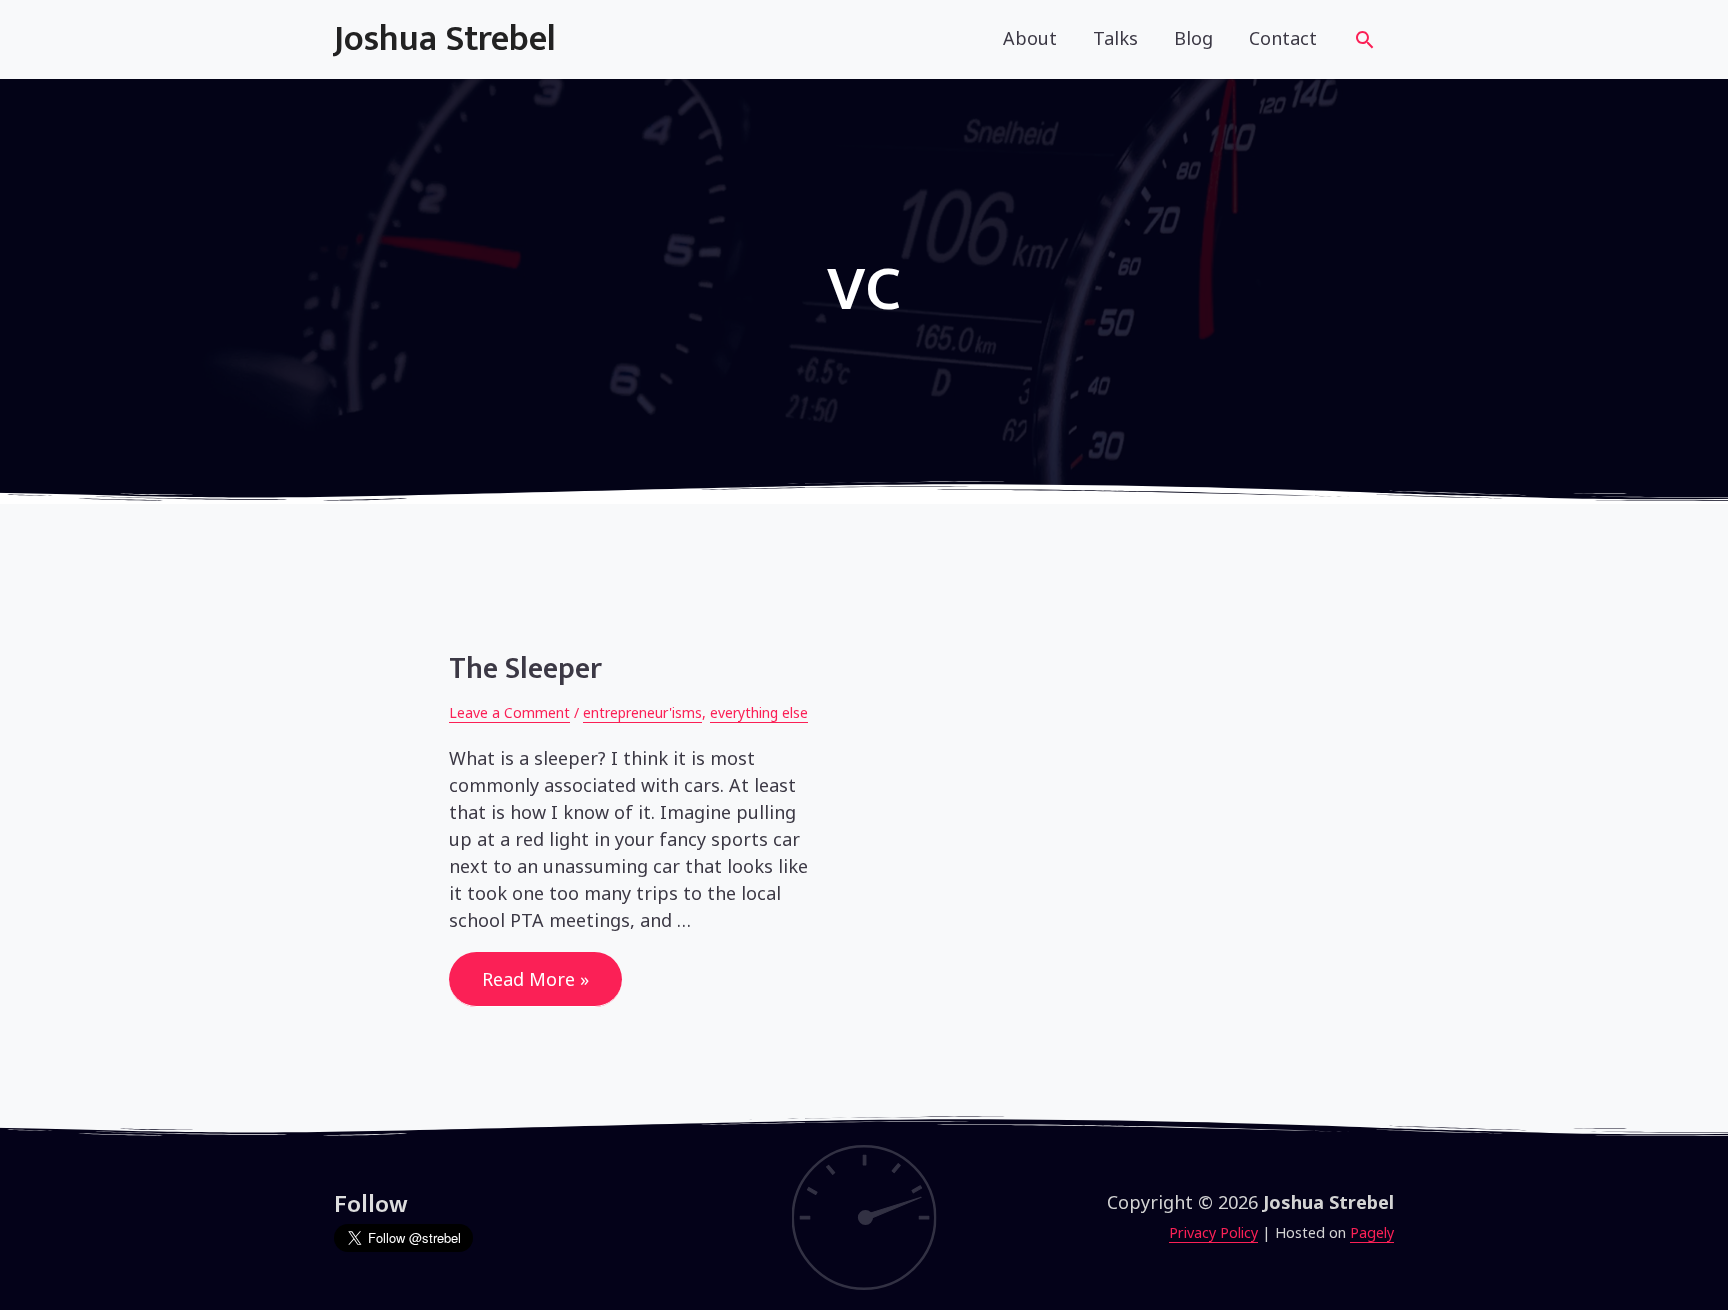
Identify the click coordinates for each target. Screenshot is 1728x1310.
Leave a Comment (509, 712)
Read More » (535, 984)
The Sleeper (525, 669)
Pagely (1372, 1232)
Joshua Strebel (445, 39)
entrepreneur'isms (642, 712)
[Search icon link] (1364, 42)
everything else (759, 712)
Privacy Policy (1213, 1232)
